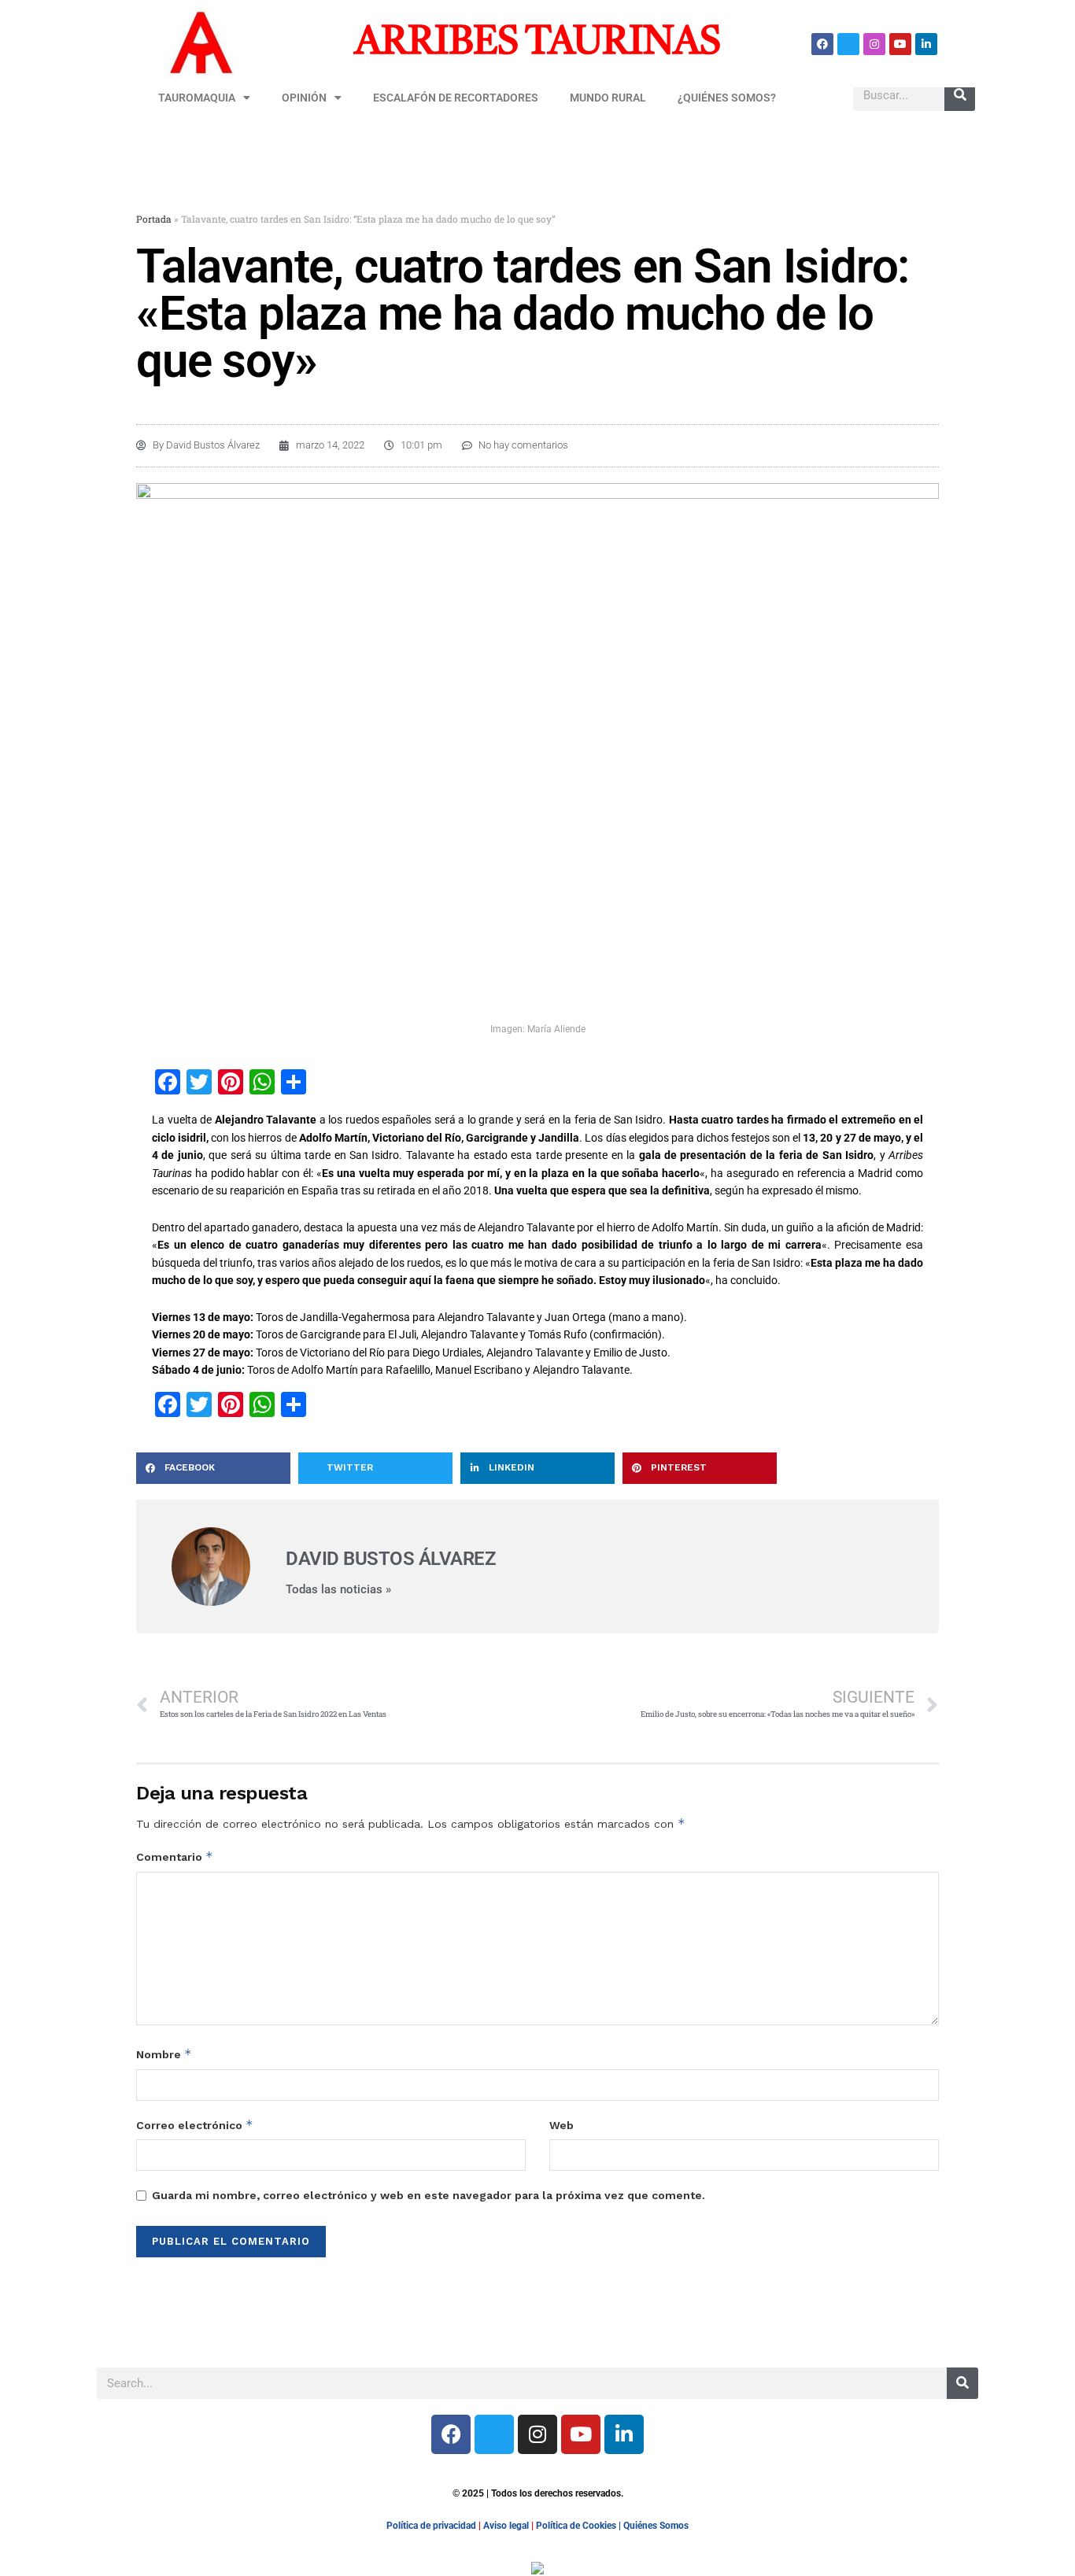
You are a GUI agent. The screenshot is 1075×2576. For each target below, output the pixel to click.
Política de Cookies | (580, 2526)
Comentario (175, 1856)
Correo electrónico (195, 2125)
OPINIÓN (304, 98)
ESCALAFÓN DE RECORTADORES (456, 98)
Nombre (164, 2054)
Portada (154, 219)
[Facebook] (822, 44)
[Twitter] (848, 44)
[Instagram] (874, 44)
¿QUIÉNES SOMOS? (727, 98)
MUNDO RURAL (608, 98)
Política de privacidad (431, 2526)
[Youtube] (900, 44)
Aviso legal (506, 2526)
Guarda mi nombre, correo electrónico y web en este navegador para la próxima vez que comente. (429, 2195)
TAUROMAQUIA (197, 98)
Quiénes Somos (656, 2526)
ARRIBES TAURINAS (537, 43)
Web (562, 2125)
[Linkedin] (926, 44)
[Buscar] (960, 95)
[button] (213, 1468)
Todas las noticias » (338, 1590)
